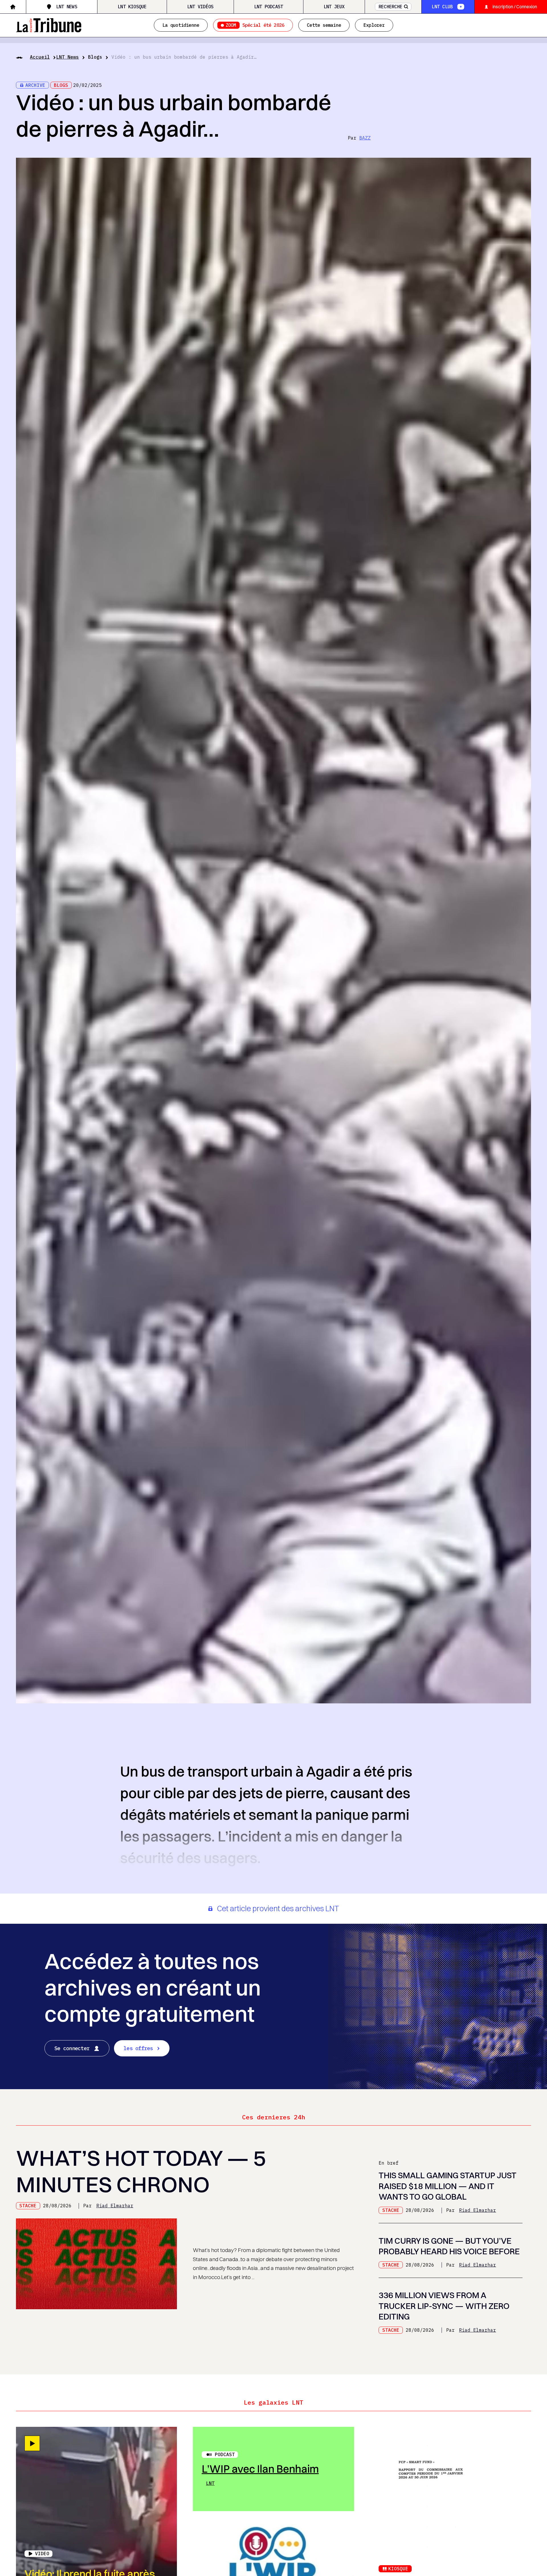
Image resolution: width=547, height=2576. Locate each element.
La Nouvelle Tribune (49, 24)
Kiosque (398, 2569)
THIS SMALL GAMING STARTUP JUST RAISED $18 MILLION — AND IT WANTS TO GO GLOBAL (447, 2186)
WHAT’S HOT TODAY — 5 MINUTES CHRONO (141, 2171)
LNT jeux (334, 7)
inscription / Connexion (515, 7)
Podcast (225, 2454)
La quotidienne (181, 25)
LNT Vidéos (200, 7)
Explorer (374, 25)
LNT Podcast (269, 7)
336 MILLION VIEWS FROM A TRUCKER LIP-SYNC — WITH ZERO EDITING (444, 2306)
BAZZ (365, 138)
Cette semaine (324, 25)
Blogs (95, 57)
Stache (28, 2206)
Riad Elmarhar (115, 2206)
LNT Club (442, 7)
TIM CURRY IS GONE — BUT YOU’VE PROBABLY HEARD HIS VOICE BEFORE (449, 2246)
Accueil (40, 57)
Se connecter (72, 2048)
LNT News (67, 7)
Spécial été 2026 (255, 25)
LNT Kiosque (132, 7)
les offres (138, 2048)
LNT (210, 2483)
